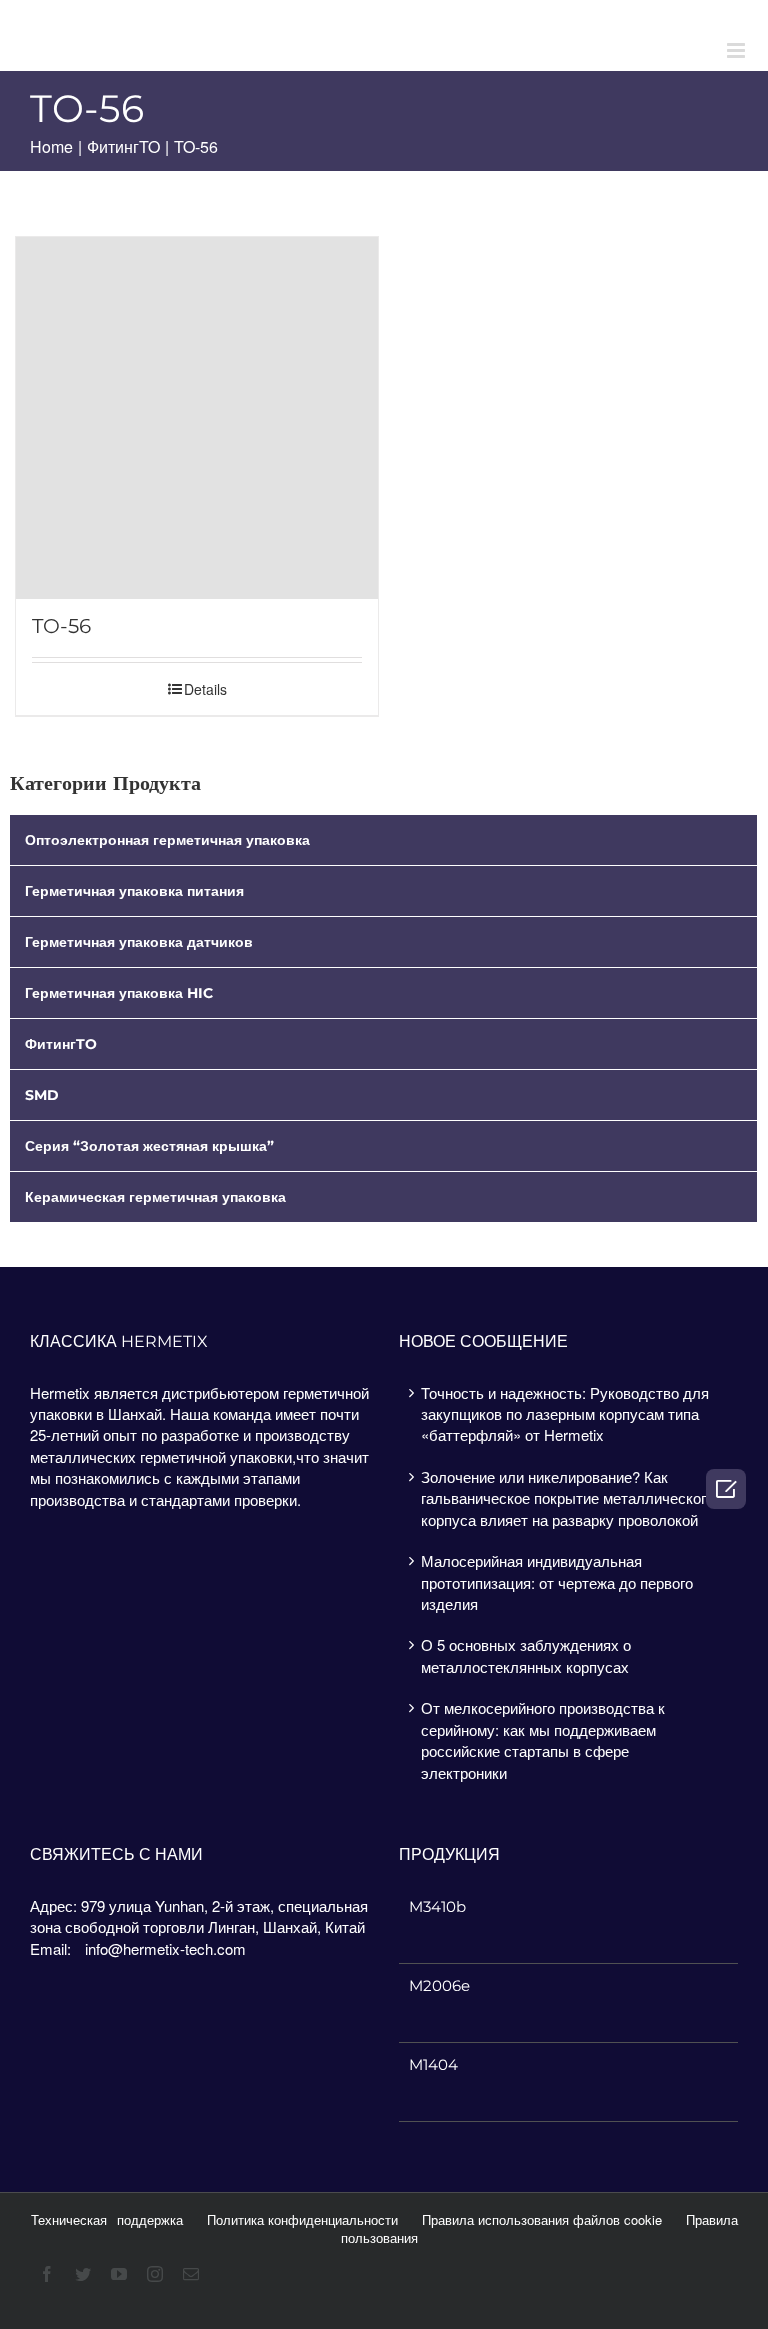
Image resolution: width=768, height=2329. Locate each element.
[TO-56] (197, 418)
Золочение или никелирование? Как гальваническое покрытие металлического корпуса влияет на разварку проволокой (567, 1498)
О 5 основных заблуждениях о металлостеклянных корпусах (526, 1655)
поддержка (150, 2219)
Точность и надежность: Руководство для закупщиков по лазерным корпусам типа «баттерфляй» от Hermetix (565, 1414)
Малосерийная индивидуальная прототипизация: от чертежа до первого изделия (557, 1582)
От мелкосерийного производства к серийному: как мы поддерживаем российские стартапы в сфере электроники (543, 1739)
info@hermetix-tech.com (165, 1948)
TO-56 (61, 626)
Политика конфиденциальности (302, 2219)
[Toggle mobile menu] (737, 50)
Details (205, 689)
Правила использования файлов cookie (542, 2219)
